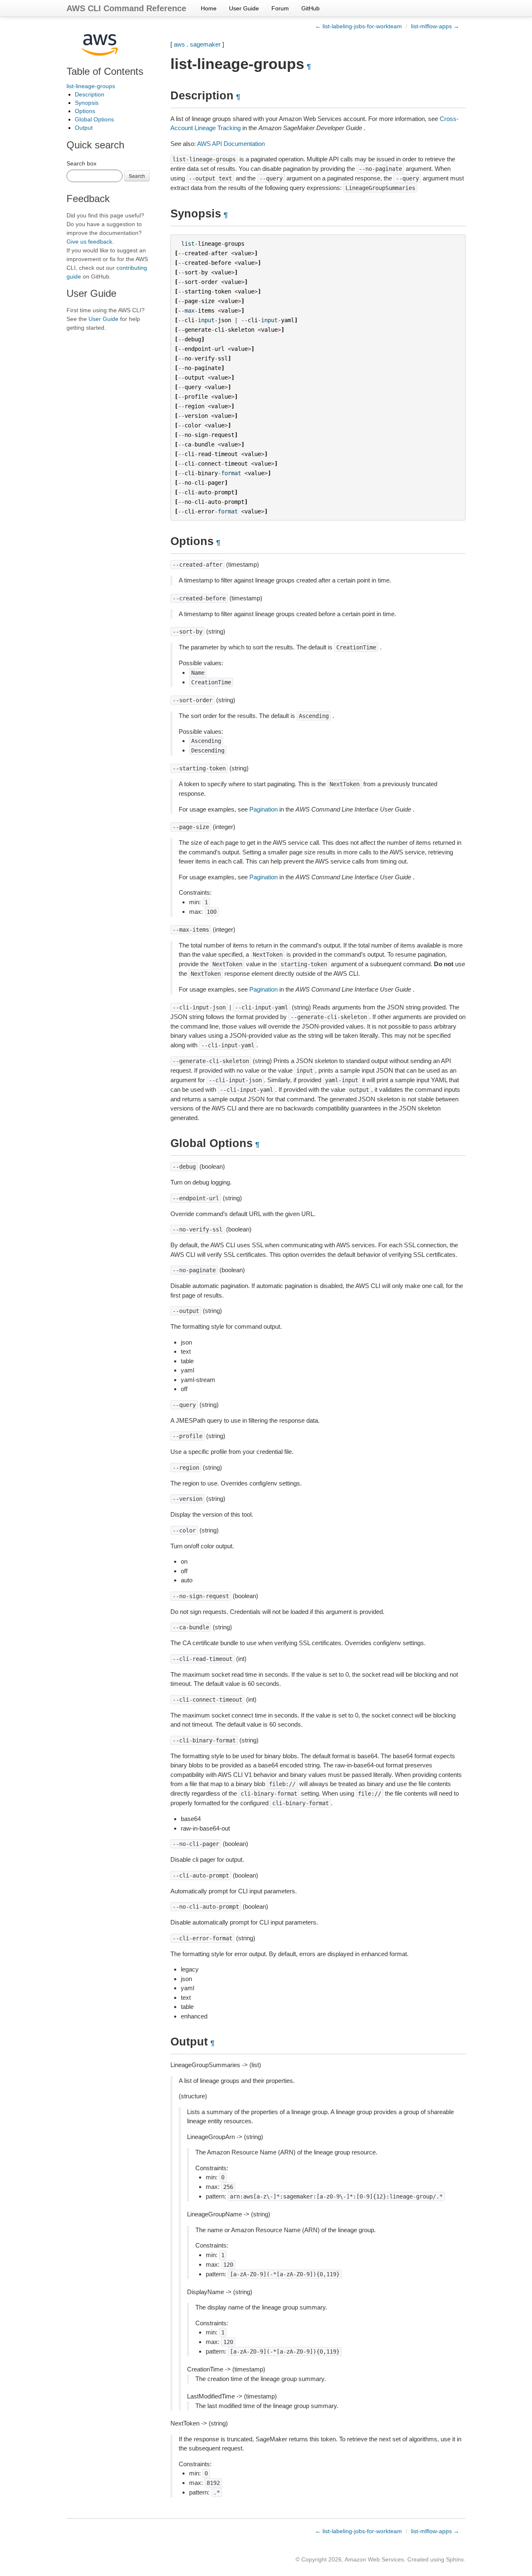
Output (84, 128)
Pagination (264, 809)
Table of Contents (105, 71)
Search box (81, 163)
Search (137, 176)
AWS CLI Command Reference (126, 8)
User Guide (244, 8)
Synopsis (87, 103)
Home (209, 8)
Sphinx (455, 2559)
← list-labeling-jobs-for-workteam (358, 26)
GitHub (310, 8)
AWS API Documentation (231, 144)
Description (90, 94)
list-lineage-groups (91, 86)
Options (85, 111)
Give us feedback (89, 242)
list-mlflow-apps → (435, 26)
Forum (280, 8)
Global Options (94, 119)
